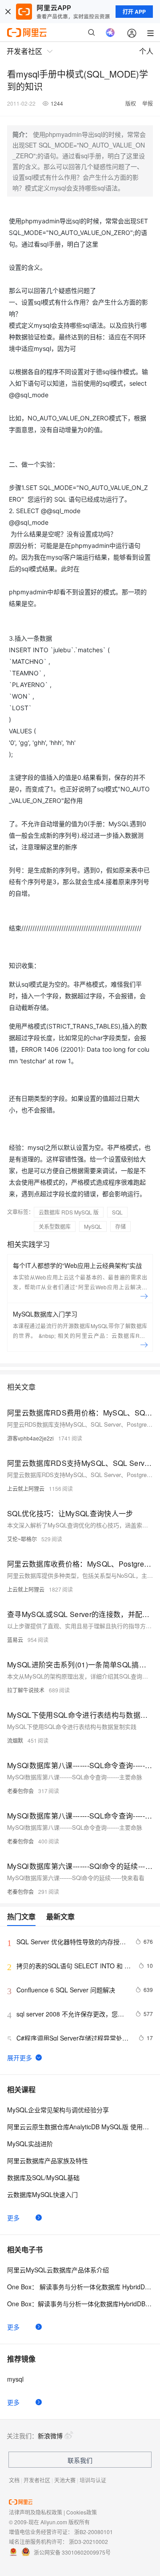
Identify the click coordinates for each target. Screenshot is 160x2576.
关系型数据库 (55, 1226)
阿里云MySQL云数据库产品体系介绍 (58, 2270)
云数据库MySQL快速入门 (42, 2194)
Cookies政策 (82, 2512)
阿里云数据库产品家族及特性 (48, 2160)
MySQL (93, 1226)
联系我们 (80, 2460)
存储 (120, 1226)
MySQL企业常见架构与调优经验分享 (58, 2110)
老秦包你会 (20, 1791)
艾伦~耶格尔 (22, 1539)
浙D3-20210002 (88, 2541)
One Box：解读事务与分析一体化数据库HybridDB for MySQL (80, 2304)
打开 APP (134, 12)
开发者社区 (37, 2480)
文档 (14, 2480)
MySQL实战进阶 (30, 2144)
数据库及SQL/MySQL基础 (43, 2177)
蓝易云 (15, 1640)
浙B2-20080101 (94, 2532)
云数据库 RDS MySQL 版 (69, 1212)
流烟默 (15, 1740)
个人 (146, 51)
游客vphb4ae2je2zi (30, 1438)
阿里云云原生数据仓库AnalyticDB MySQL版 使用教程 (80, 2127)
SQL (117, 1212)
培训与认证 (93, 2480)
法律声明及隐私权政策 (36, 2512)
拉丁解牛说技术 (26, 1690)
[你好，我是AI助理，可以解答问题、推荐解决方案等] (110, 33)
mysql (15, 2379)
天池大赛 (65, 2480)
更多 (13, 2218)
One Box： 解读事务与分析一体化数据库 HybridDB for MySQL (80, 2287)
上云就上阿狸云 (26, 1488)
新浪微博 (50, 2436)
